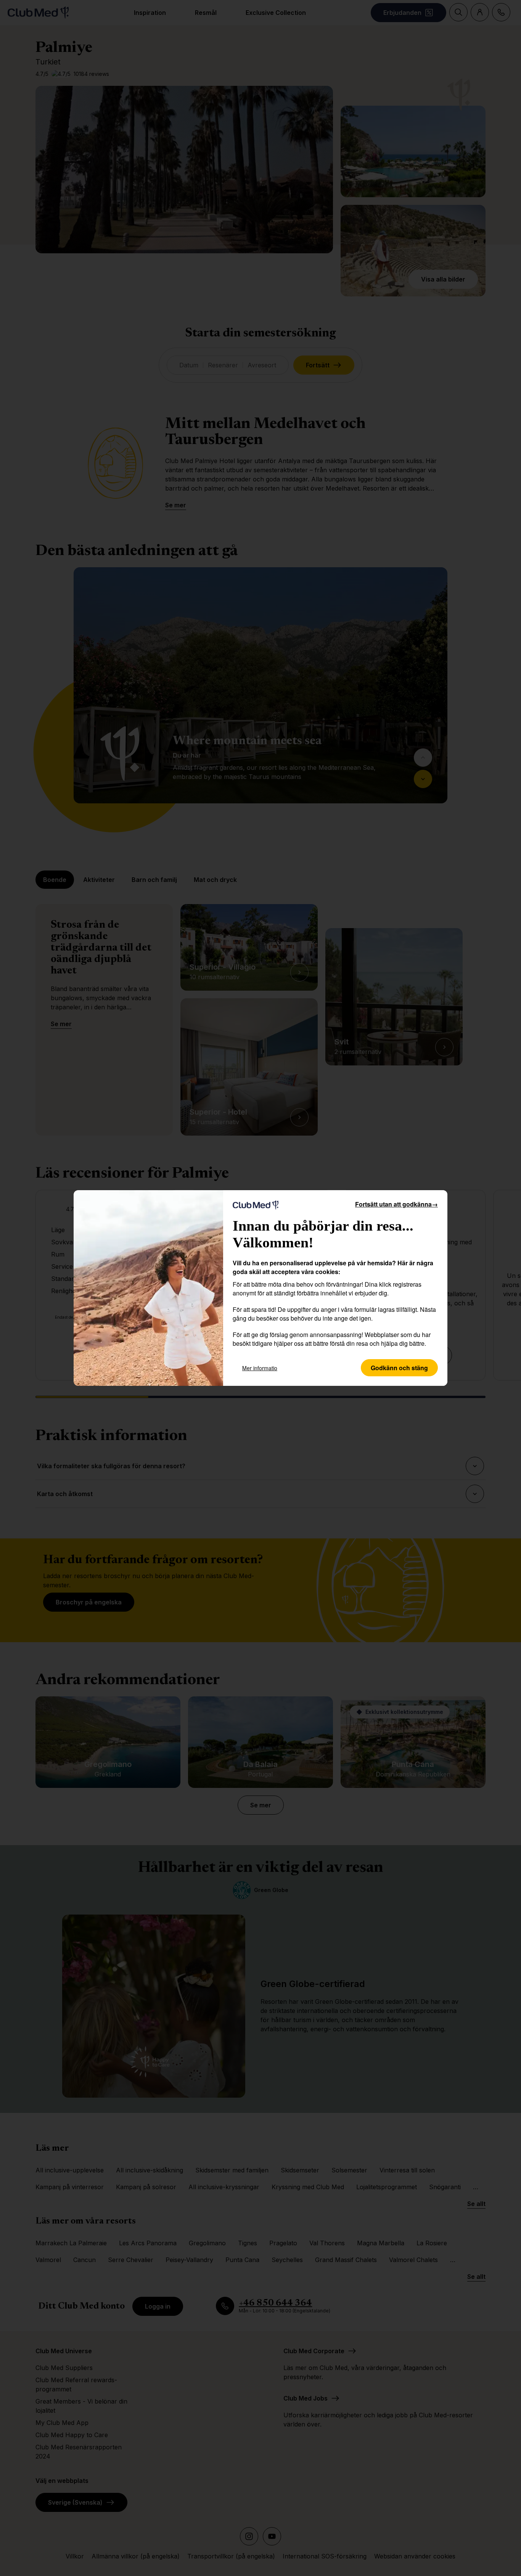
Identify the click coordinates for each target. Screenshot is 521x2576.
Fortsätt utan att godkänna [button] (396, 1204)
